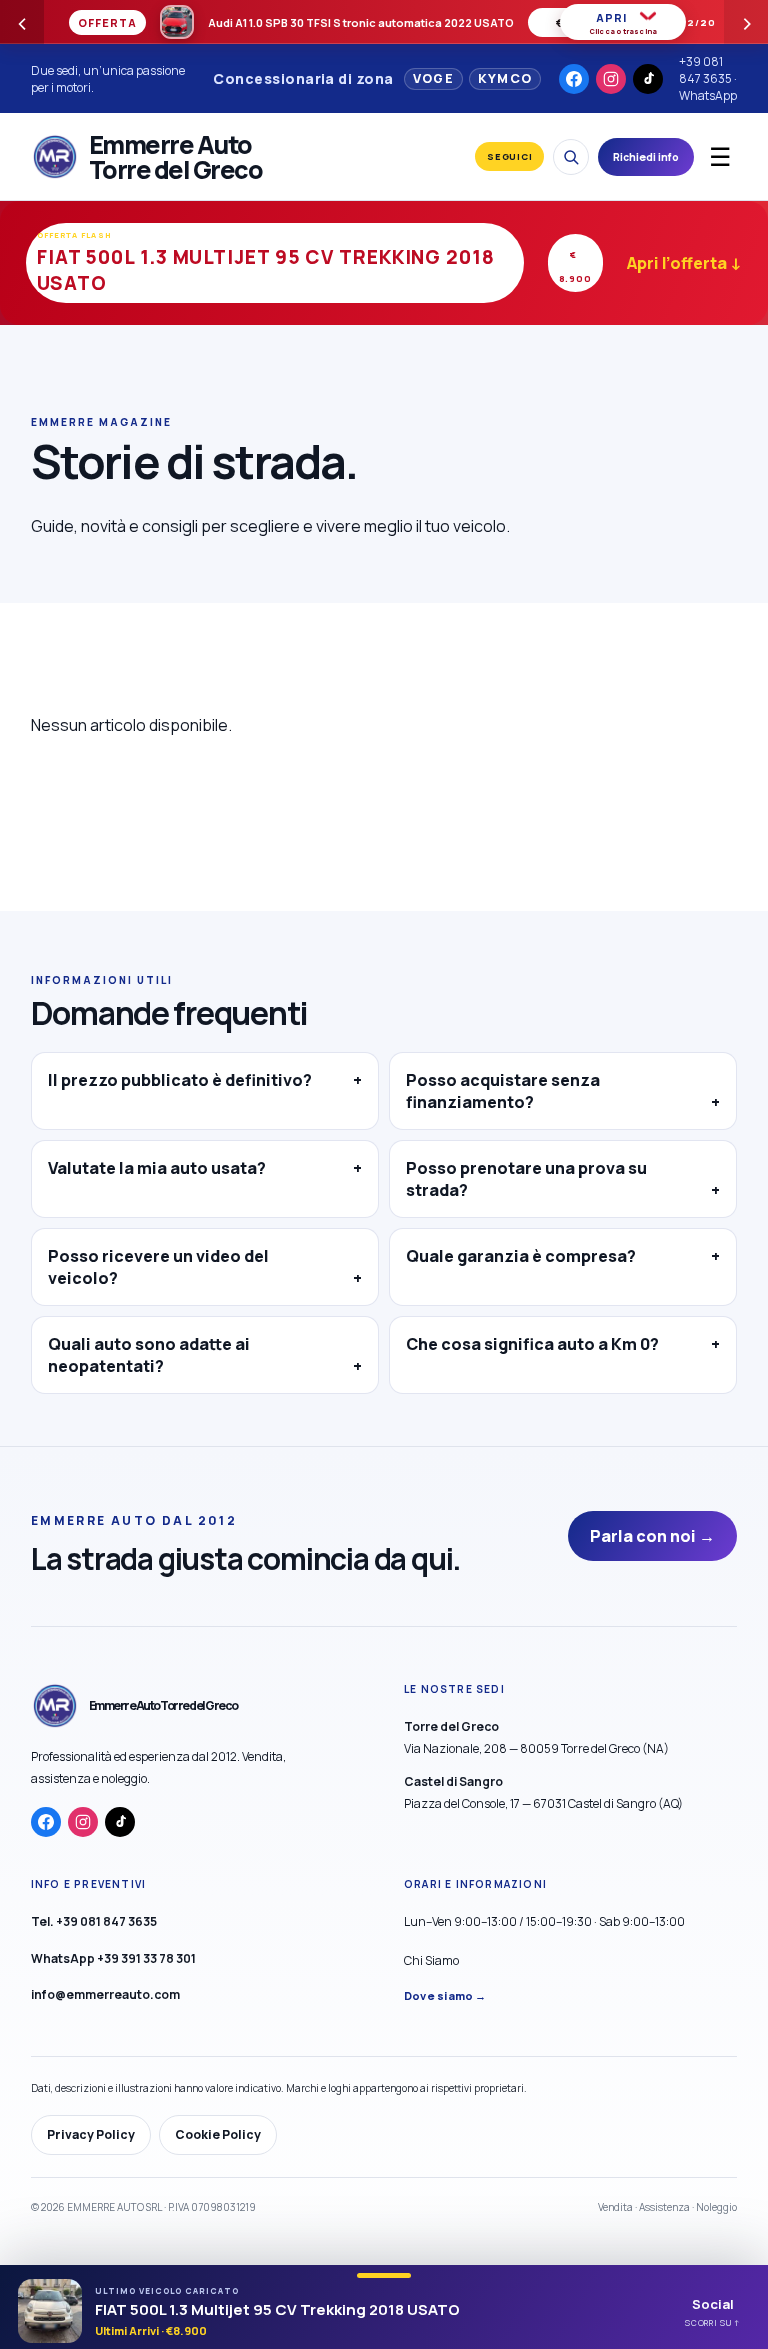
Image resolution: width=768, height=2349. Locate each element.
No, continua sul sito (454, 1295)
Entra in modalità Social (251, 1296)
